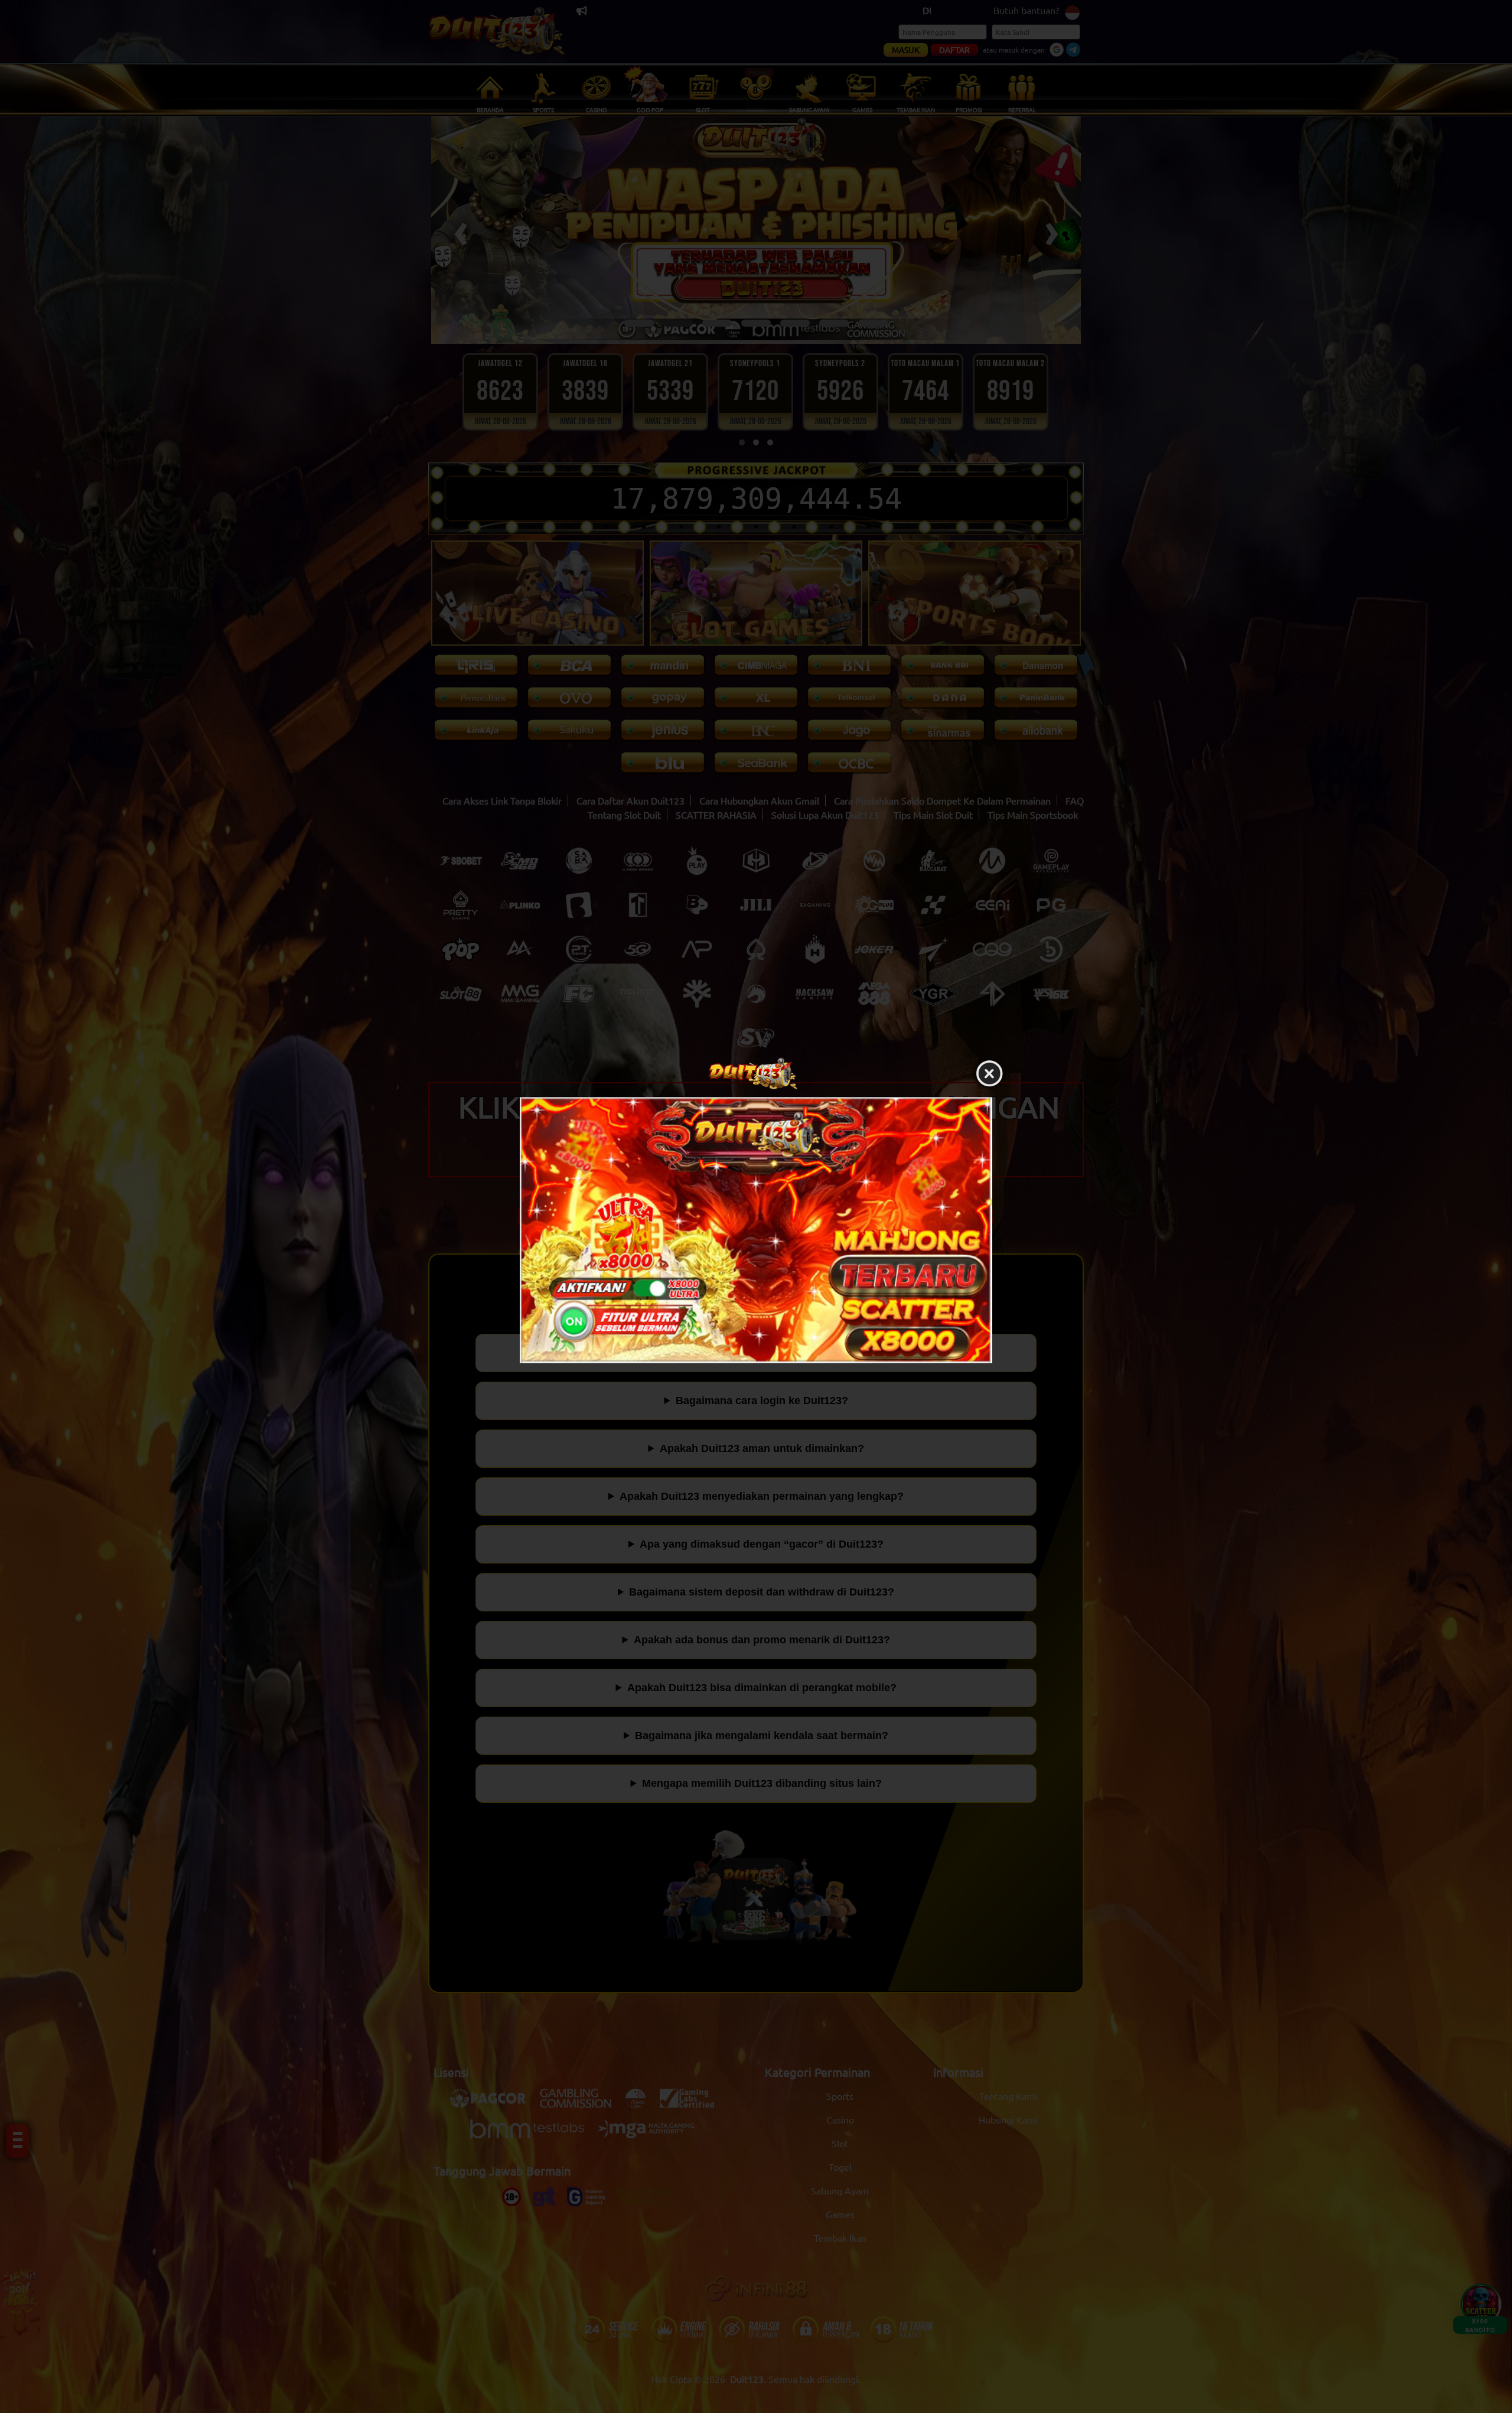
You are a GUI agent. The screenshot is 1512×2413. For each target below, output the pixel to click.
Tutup (989, 1074)
